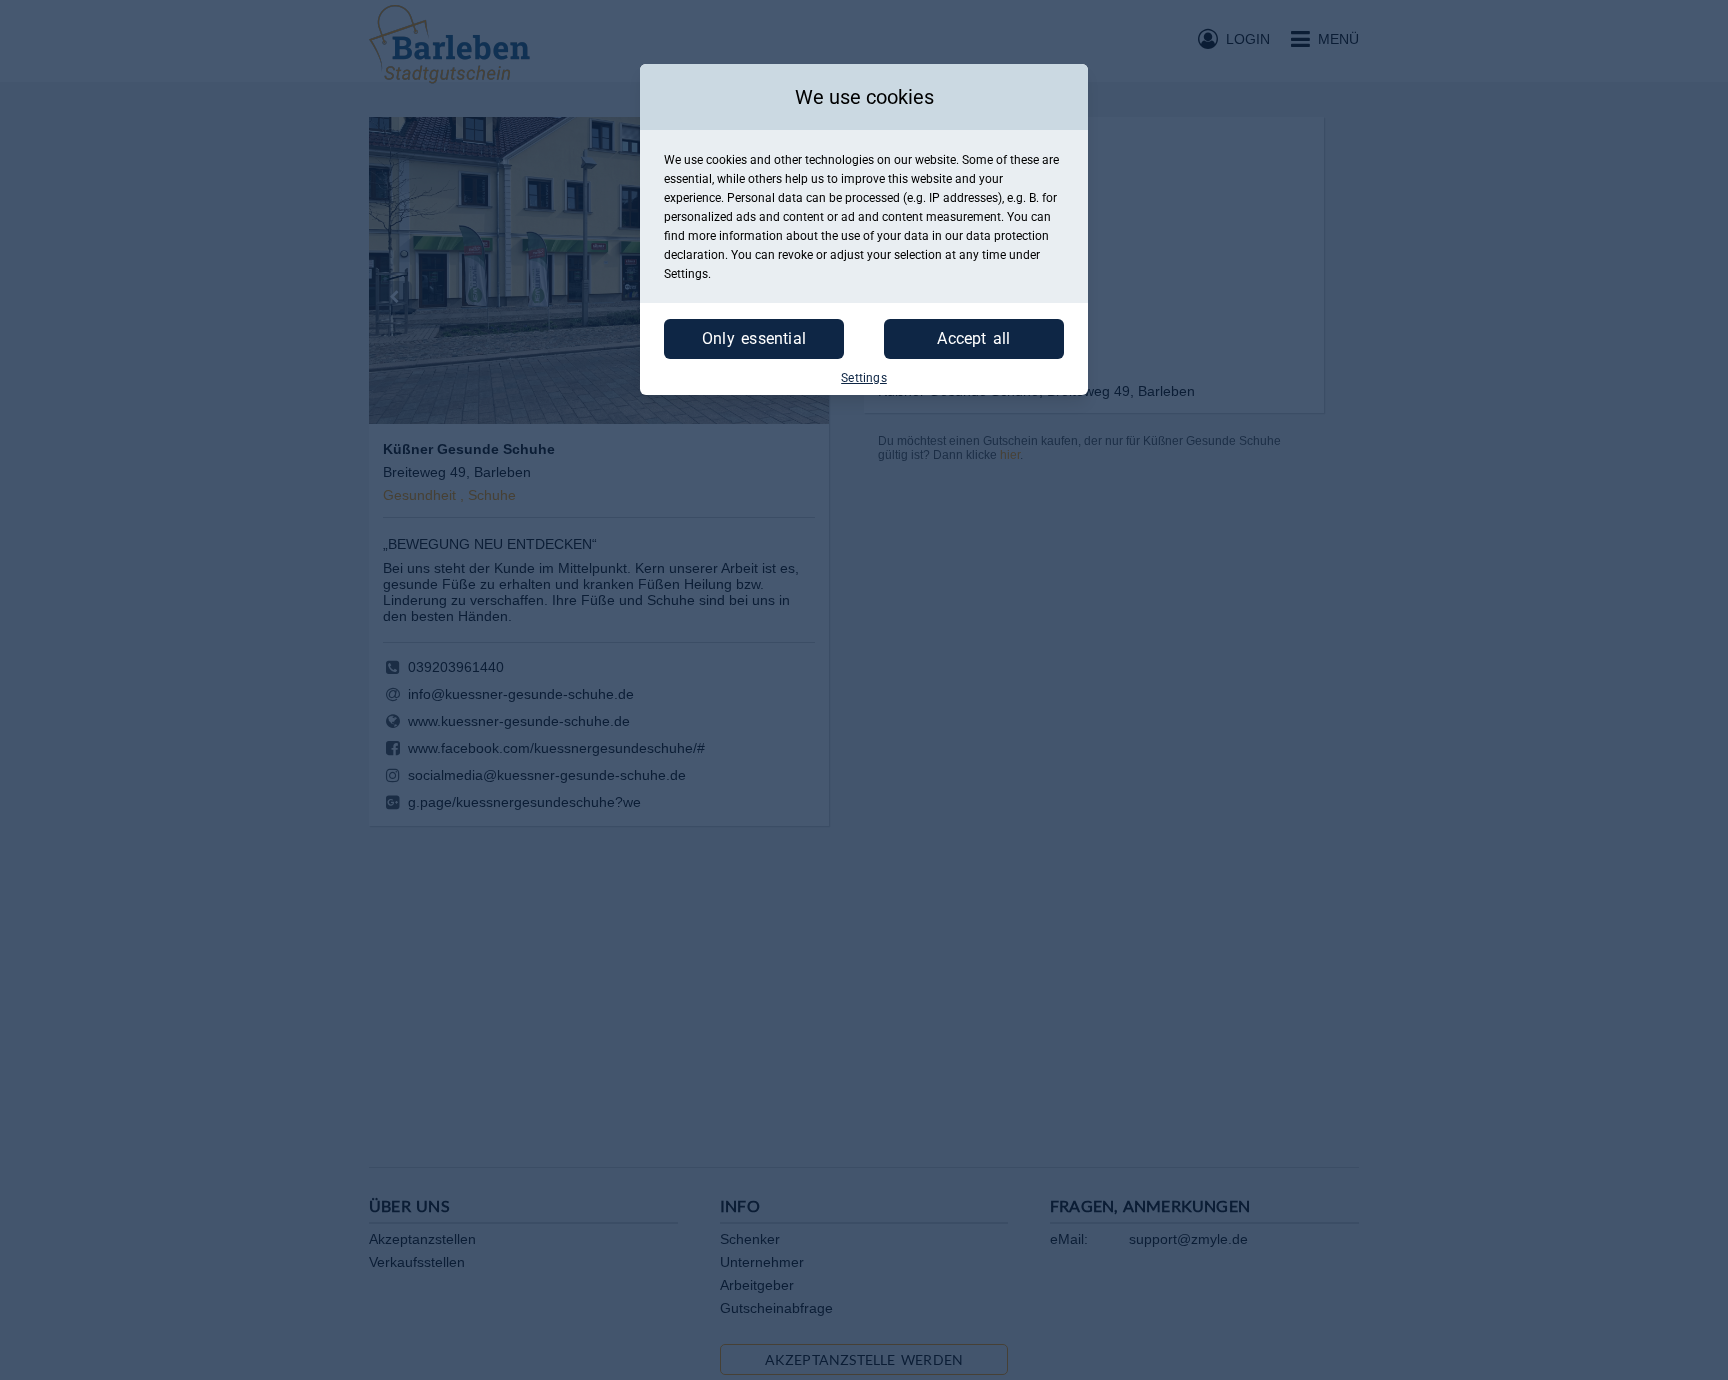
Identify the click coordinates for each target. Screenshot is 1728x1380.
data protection (1007, 236)
